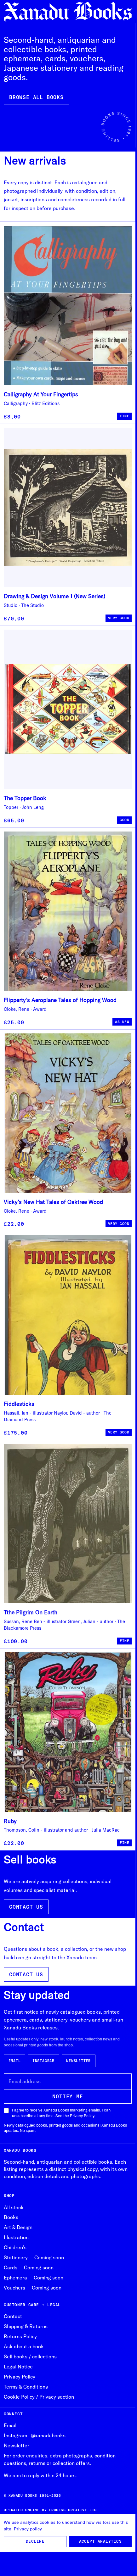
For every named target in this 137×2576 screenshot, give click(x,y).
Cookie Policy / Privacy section (39, 2397)
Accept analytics (100, 2541)
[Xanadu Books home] (68, 12)
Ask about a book (24, 2346)
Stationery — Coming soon (34, 2257)
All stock (14, 2207)
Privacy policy (28, 2529)
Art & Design (18, 2227)
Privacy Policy (82, 2116)
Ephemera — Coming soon (34, 2278)
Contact (13, 2316)
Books (11, 2217)
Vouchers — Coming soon (33, 2288)
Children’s (15, 2247)
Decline (35, 2541)
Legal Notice (18, 2367)
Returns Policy (20, 2336)
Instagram (43, 2061)
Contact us (26, 1907)
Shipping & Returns (26, 2326)
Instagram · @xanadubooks (35, 2435)
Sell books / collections (30, 2356)
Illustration (16, 2237)
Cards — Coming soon (29, 2267)
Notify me (68, 2096)
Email (15, 2061)
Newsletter (78, 2061)
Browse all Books (36, 97)
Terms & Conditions (26, 2387)
